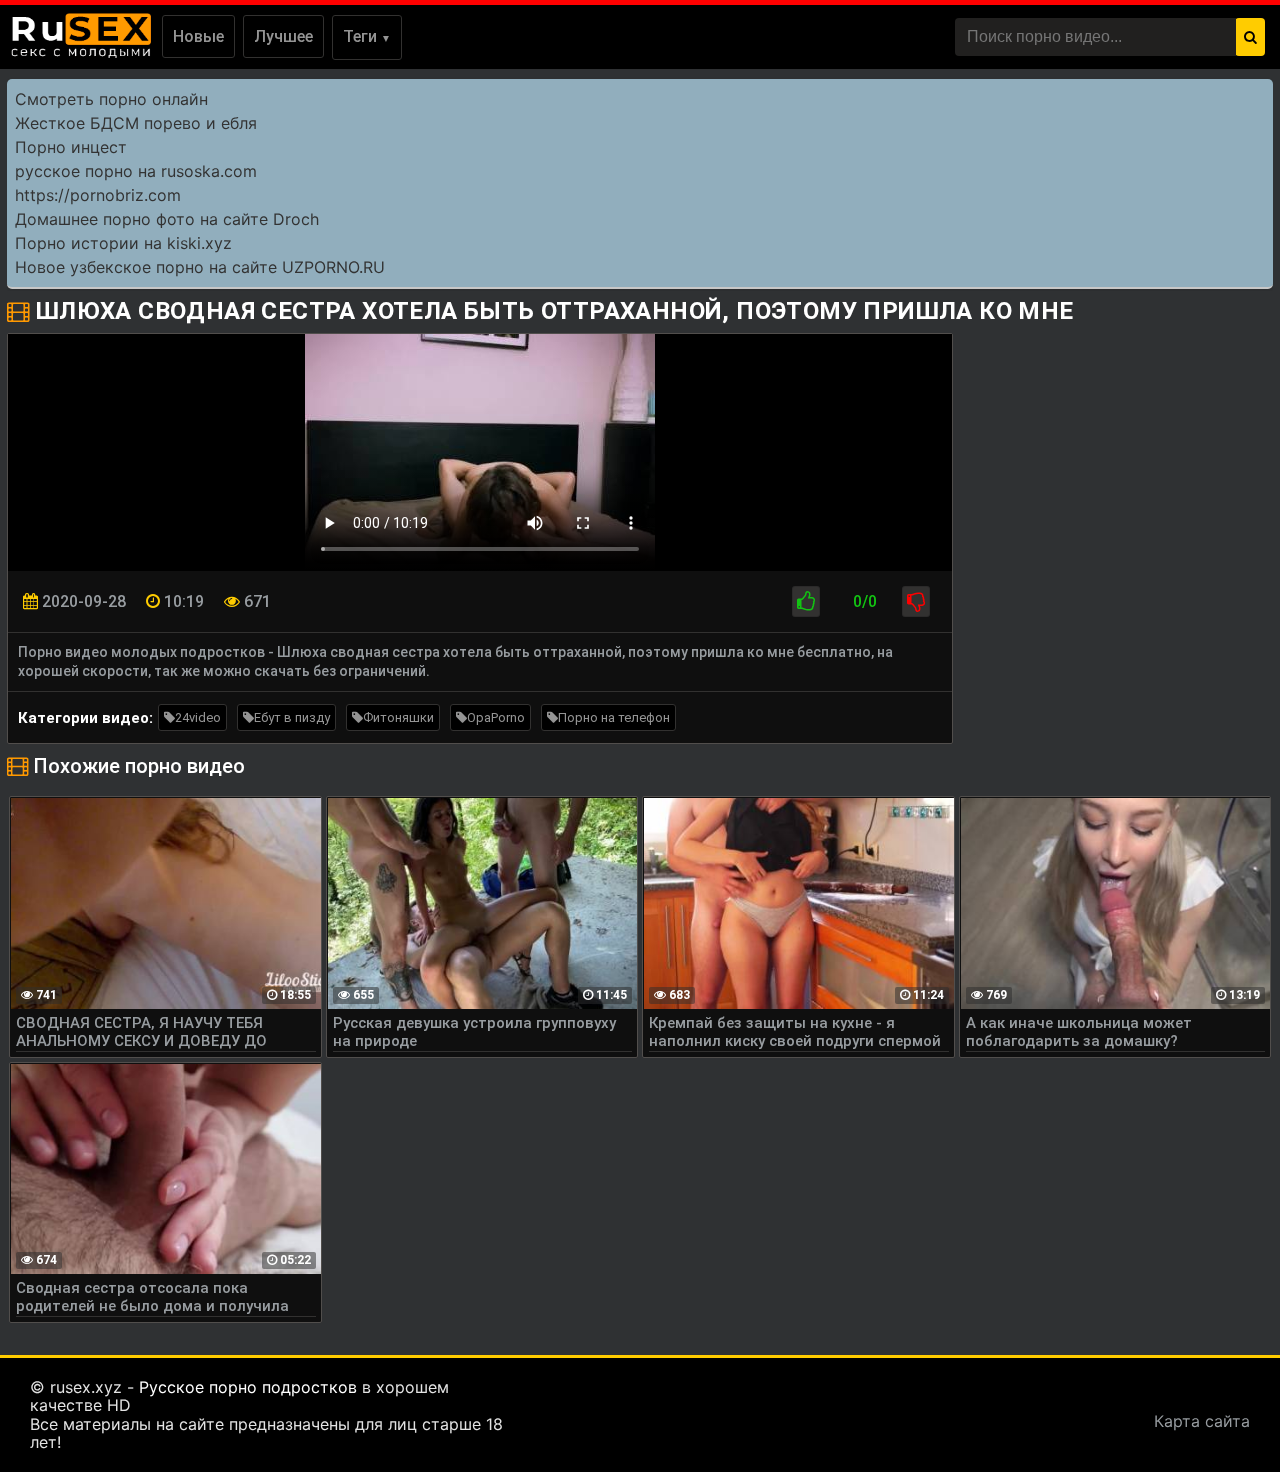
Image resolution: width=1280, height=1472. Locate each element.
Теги (367, 36)
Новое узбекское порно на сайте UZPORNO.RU (200, 267)
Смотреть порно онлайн (111, 99)
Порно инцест (71, 147)
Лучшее (283, 36)
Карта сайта (1202, 1421)
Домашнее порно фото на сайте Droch (167, 219)
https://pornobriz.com (98, 195)
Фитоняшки (398, 717)
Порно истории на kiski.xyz (123, 243)
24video (198, 717)
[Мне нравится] (806, 601)
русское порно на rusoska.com (136, 171)
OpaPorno (496, 717)
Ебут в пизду (292, 717)
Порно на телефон (614, 717)
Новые (198, 36)
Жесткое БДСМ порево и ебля (136, 123)
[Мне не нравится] (916, 601)
